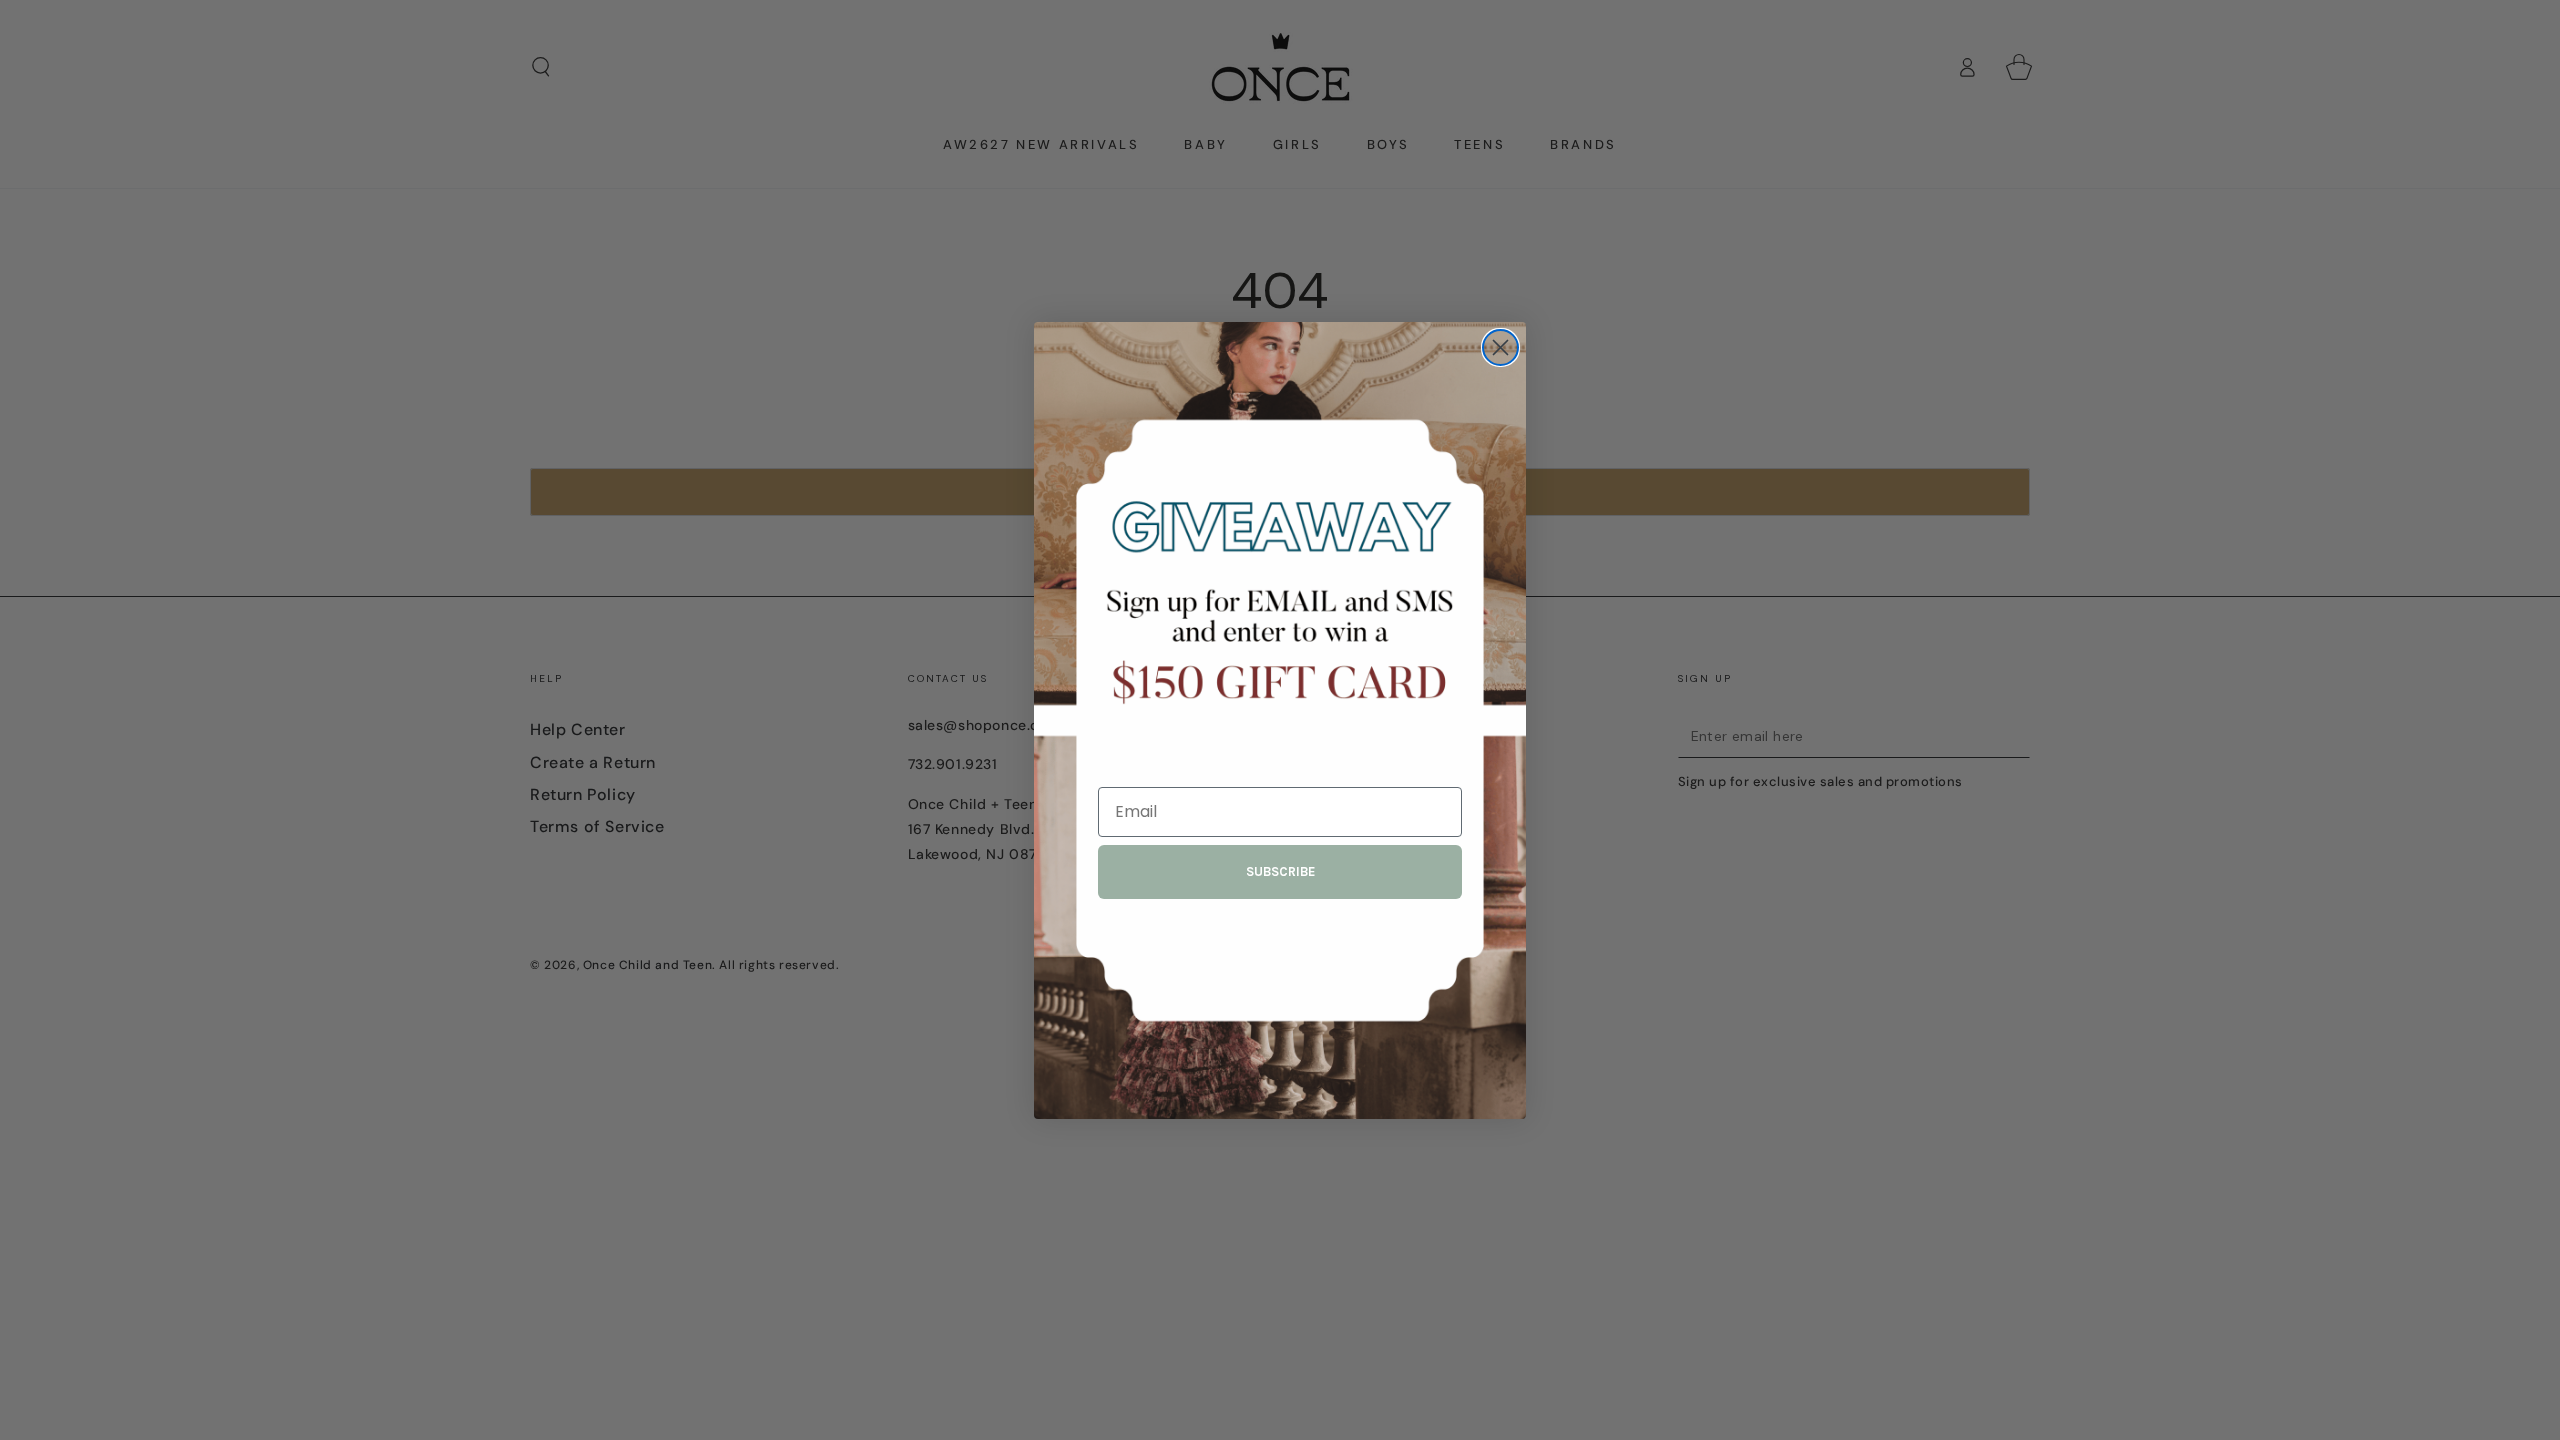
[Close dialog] (1500, 347)
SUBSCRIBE (1280, 871)
